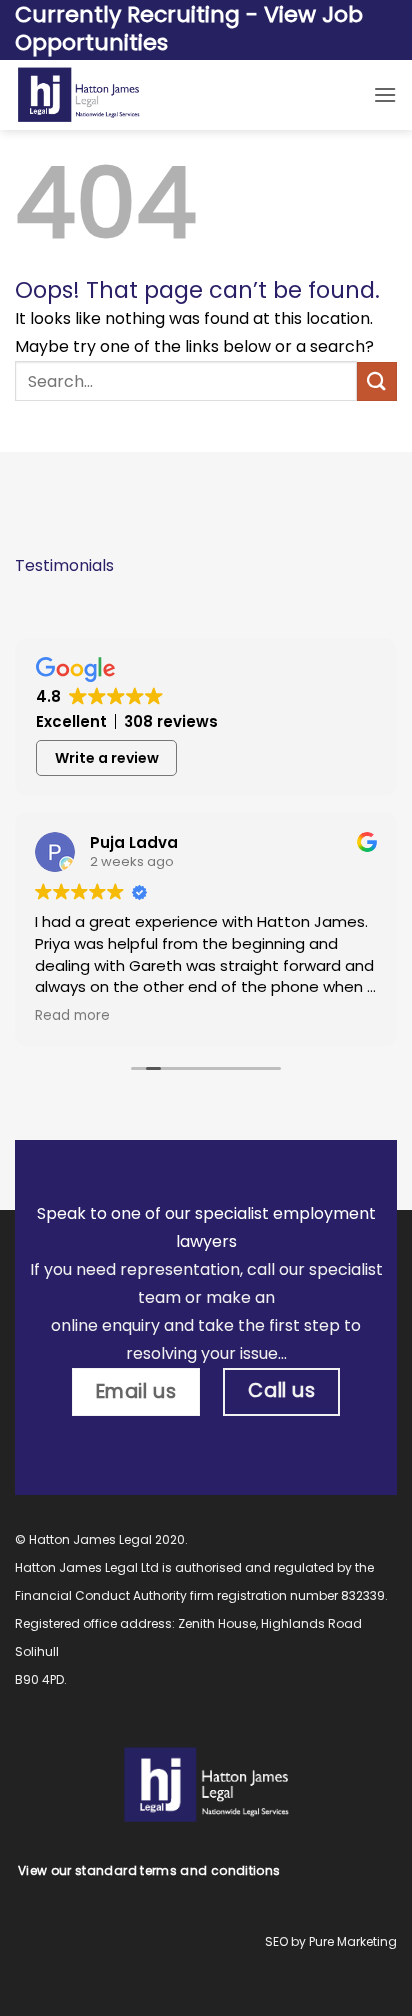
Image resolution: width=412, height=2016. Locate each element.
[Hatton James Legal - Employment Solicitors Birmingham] (165, 95)
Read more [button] (72, 1016)
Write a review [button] (107, 758)
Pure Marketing (353, 1941)
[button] (385, 94)
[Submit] (377, 381)
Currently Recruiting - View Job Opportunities (189, 29)
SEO (276, 1941)
